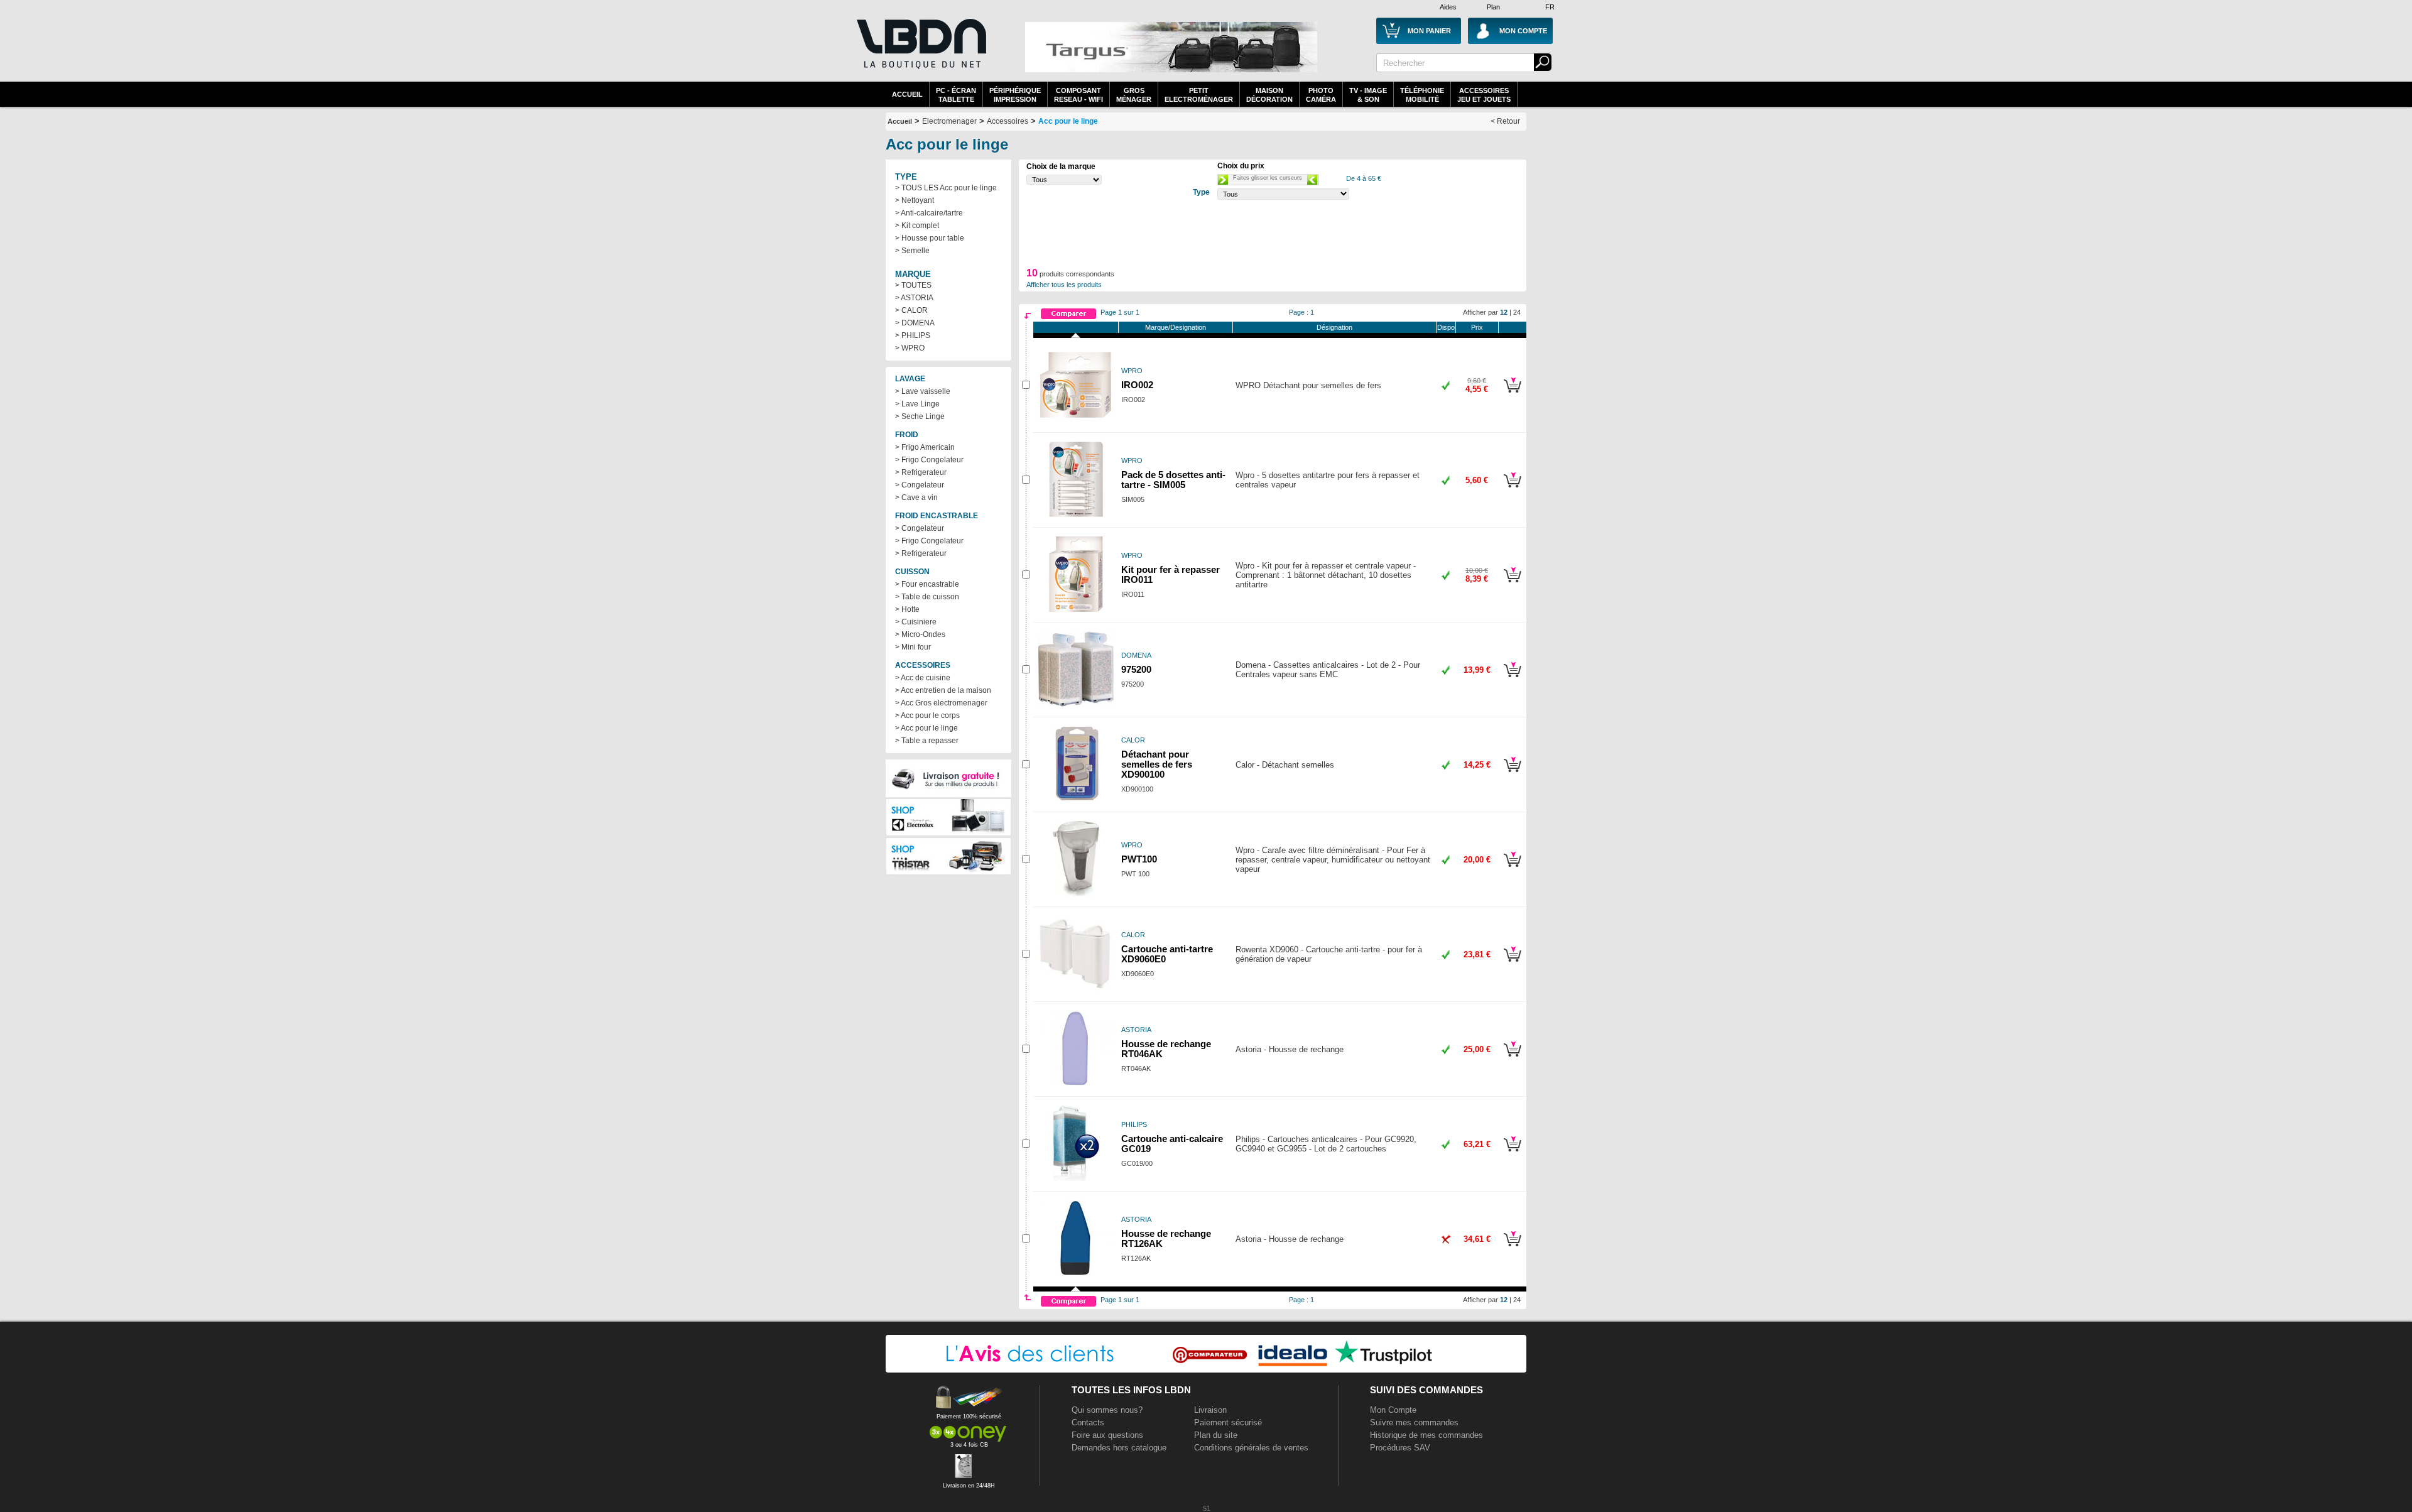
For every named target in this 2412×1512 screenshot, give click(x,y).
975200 (1136, 670)
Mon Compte (1393, 1410)
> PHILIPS (913, 335)
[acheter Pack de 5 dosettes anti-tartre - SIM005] (1512, 489)
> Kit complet (917, 226)
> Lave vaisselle (923, 391)
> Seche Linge (920, 416)
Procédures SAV (1400, 1448)
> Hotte (907, 609)
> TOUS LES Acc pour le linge (946, 188)
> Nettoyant (915, 200)
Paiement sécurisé (1228, 1422)
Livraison (1210, 1410)
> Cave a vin (916, 498)
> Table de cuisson (927, 597)
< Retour (1505, 121)
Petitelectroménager (1199, 95)
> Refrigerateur (921, 472)
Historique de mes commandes (1426, 1435)
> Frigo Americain (925, 447)
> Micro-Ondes (920, 634)
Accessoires (1008, 121)
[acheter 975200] (1512, 679)
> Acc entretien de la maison (943, 690)
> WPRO (910, 348)
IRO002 (1137, 385)
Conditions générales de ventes (1251, 1448)
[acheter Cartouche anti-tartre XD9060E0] (1512, 964)
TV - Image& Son (1368, 95)
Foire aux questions (1107, 1435)
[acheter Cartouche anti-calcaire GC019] (1512, 1153)
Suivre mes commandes (1414, 1422)
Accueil (907, 94)
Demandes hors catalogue (1119, 1448)
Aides (1448, 7)
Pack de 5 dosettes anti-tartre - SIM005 (1173, 480)
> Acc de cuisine (923, 678)
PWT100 (1139, 859)
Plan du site (1216, 1435)
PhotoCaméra (1321, 95)
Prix (1477, 327)
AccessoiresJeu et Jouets (1484, 95)
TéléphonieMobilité (1422, 95)
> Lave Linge (917, 404)
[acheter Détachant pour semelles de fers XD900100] (1512, 774)
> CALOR (911, 310)
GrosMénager (1134, 95)
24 (1517, 312)
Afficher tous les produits (1064, 285)
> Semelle (912, 251)
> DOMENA (915, 323)
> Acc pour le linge (926, 728)
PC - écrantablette (956, 95)
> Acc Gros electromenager (941, 703)
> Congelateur (920, 485)
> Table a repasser (927, 741)
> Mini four (913, 647)
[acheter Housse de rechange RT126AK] (1512, 1248)
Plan (1493, 7)
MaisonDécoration (1269, 95)
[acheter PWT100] (1512, 869)
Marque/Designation (1176, 327)
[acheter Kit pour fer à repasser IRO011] (1512, 584)
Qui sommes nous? (1107, 1410)
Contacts (1088, 1422)
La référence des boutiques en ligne (920, 52)
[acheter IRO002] (1512, 394)
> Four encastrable (927, 584)
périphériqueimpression (1015, 95)
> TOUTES (913, 285)
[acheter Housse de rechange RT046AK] (1512, 1058)
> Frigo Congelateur (929, 460)
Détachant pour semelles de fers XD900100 (1157, 764)
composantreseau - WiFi (1078, 95)
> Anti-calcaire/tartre (929, 213)
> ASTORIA (914, 298)
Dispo (1446, 327)
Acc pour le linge (1068, 121)
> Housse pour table (930, 238)
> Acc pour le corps (927, 715)
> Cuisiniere (916, 622)
